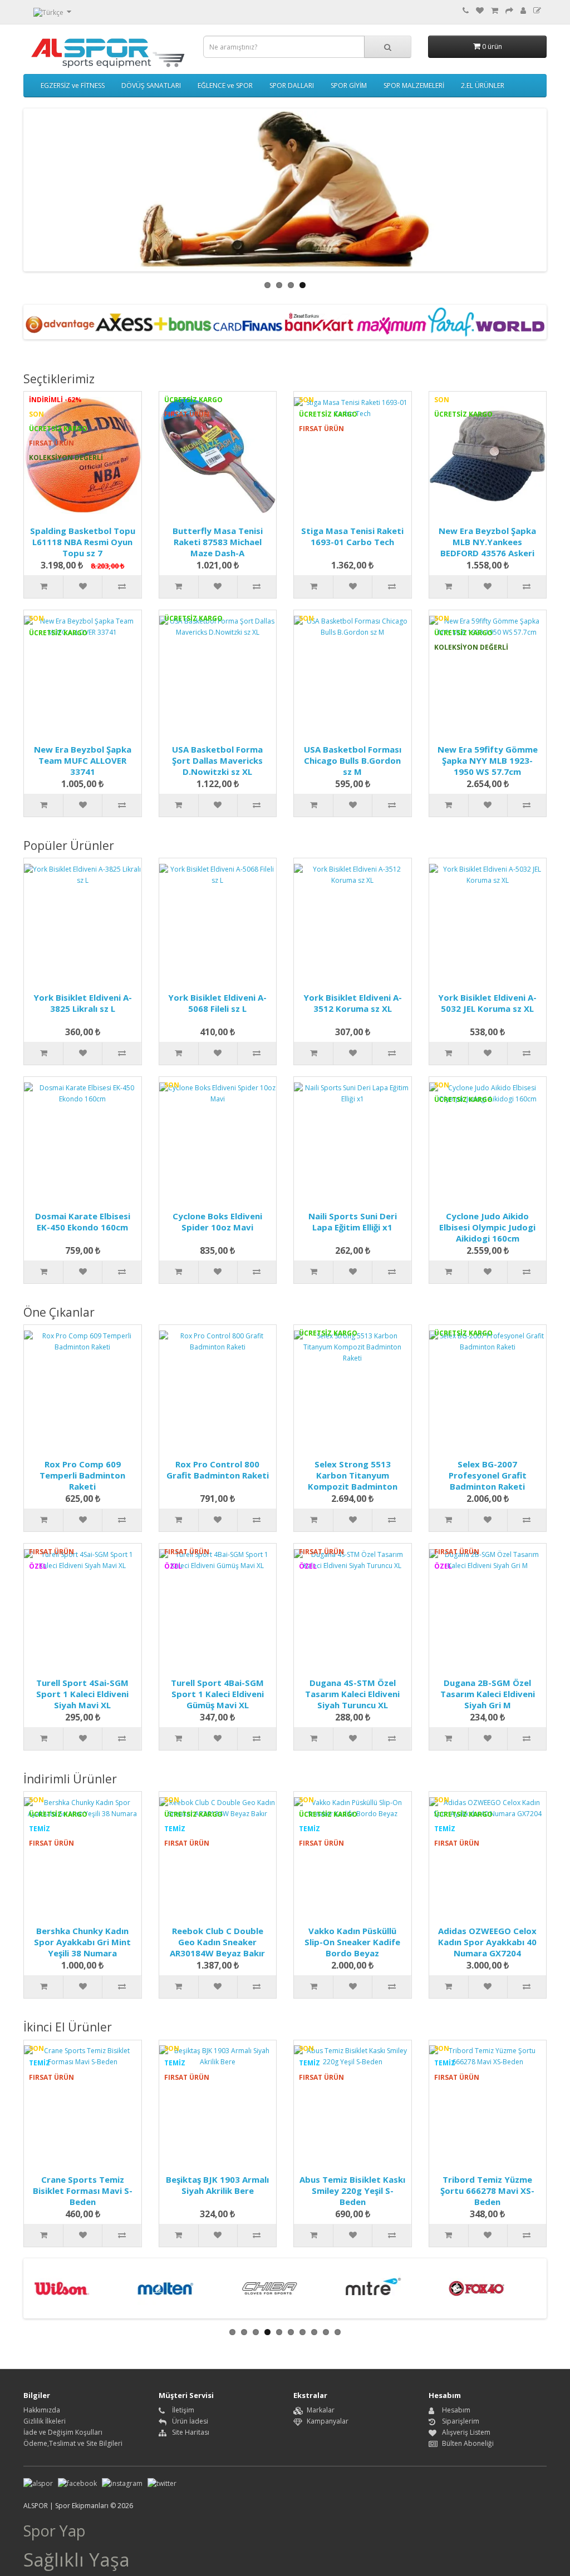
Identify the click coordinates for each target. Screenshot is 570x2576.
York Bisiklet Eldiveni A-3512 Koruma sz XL (353, 1003)
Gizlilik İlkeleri (45, 2421)
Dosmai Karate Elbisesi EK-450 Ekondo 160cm (83, 1222)
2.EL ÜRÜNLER (483, 85)
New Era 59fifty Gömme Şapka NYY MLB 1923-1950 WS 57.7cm (488, 760)
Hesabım (456, 2410)
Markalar (321, 2410)
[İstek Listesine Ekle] (82, 587)
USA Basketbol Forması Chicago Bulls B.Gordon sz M (353, 760)
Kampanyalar (328, 2421)
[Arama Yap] (388, 47)
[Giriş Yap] (523, 11)
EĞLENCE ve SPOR (225, 85)
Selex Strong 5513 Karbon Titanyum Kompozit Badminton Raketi (353, 1481)
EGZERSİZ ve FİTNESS (73, 85)
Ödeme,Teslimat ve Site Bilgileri (73, 2443)
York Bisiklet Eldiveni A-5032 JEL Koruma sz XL (487, 1003)
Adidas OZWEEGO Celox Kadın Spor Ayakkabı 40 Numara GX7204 (487, 1942)
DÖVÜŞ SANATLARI (151, 85)
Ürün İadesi (190, 2421)
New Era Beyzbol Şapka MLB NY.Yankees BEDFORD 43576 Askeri (487, 542)
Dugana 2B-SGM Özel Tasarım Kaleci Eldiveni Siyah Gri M (488, 1694)
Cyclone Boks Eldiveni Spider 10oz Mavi (217, 1222)
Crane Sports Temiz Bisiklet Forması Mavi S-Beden (83, 2191)
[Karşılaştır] (121, 587)
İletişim (183, 2410)
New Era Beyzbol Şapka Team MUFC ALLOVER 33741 (83, 760)
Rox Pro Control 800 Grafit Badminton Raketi (218, 1470)
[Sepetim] (495, 11)
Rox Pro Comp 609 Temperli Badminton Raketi (82, 1475)
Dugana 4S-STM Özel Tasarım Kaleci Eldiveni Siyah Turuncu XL (352, 1694)
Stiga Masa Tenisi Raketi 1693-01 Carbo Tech (352, 536)
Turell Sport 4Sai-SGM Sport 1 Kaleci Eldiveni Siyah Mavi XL (82, 1694)
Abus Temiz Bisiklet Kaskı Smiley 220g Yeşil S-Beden (352, 2191)
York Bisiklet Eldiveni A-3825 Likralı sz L (83, 1003)
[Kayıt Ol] (537, 11)
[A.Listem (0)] (480, 11)
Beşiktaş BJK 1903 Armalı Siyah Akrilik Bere (217, 2185)
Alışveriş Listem (466, 2432)
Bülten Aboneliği (468, 2443)
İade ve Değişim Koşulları (63, 2432)
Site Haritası (191, 2432)
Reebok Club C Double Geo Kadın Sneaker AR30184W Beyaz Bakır (217, 1942)
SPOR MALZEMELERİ (414, 85)
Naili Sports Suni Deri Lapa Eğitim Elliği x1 (353, 1222)
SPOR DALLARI (292, 85)
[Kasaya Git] (509, 11)
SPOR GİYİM (349, 85)
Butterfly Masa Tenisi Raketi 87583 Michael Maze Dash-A (218, 542)
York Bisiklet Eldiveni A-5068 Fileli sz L (217, 1003)
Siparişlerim (461, 2421)
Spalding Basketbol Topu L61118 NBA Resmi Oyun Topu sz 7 (83, 542)
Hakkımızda (42, 2410)
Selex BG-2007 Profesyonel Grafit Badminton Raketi (488, 1475)
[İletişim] (466, 11)
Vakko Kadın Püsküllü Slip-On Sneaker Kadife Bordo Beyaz (352, 1942)
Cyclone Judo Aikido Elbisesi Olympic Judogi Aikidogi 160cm (487, 1227)
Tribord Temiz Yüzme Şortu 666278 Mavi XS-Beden (487, 2191)
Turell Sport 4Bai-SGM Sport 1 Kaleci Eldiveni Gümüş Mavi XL (217, 1694)
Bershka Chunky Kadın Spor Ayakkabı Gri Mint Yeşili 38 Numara (82, 1942)
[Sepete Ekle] (43, 587)
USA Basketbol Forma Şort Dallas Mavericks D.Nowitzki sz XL (217, 760)
